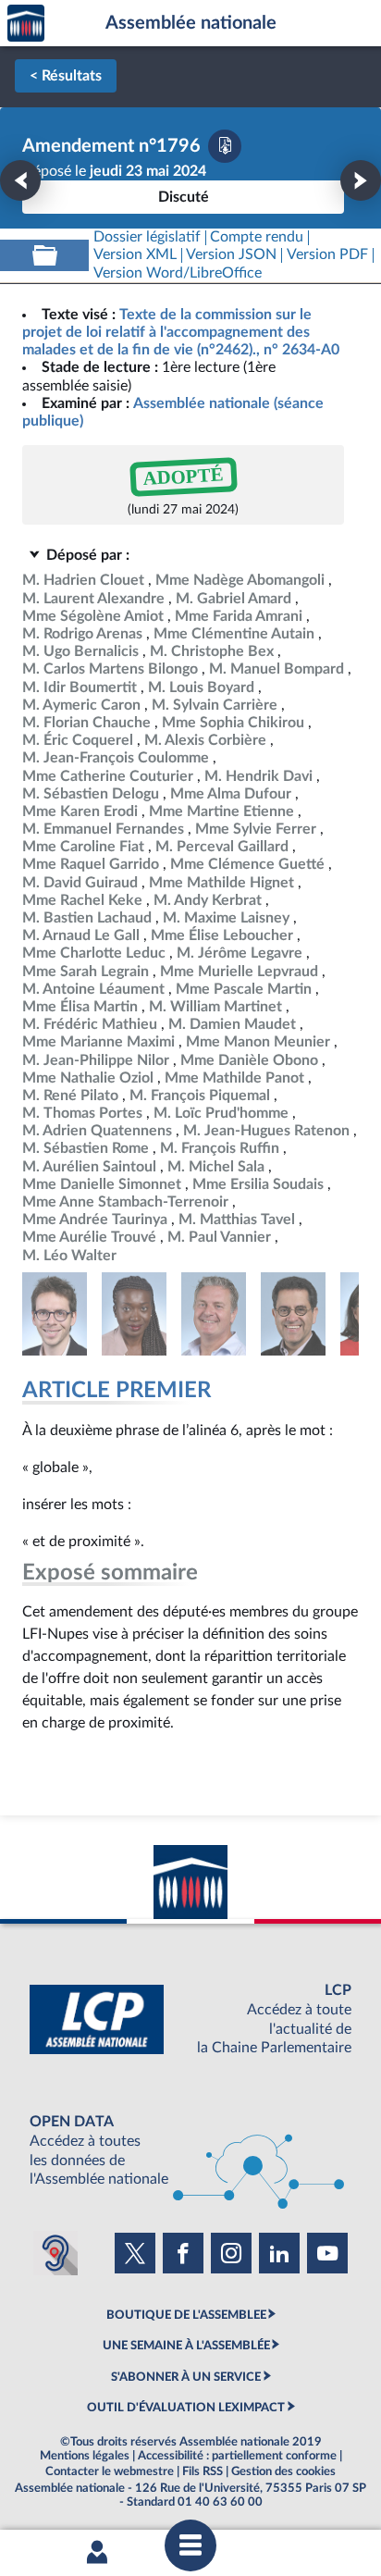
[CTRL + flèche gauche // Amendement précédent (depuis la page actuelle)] (20, 180)
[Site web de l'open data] (190, 2151)
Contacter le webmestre (110, 2471)
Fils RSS (203, 2471)
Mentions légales (85, 2456)
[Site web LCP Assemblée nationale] (190, 2019)
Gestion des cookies (283, 2471)
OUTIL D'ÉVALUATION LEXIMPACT (186, 2408)
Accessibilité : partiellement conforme (237, 2456)
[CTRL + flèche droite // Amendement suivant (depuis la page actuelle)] (361, 180)
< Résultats (66, 76)
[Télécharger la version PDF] (225, 146)
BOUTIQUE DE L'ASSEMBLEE (186, 2315)
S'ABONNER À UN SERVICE (186, 2377)
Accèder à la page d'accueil (26, 24)
